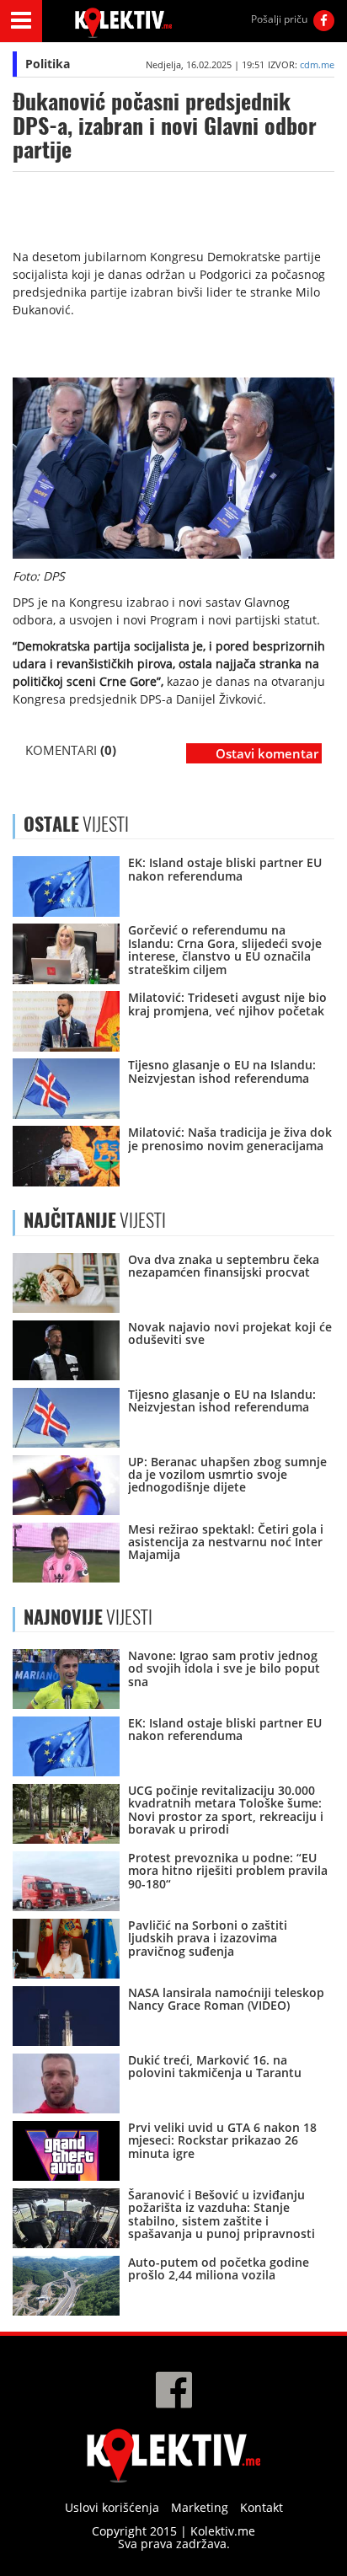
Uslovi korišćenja (112, 2507)
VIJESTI (95, 1220)
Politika (48, 64)
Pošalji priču (279, 19)
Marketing (200, 2507)
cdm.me (317, 64)
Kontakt (262, 2507)
